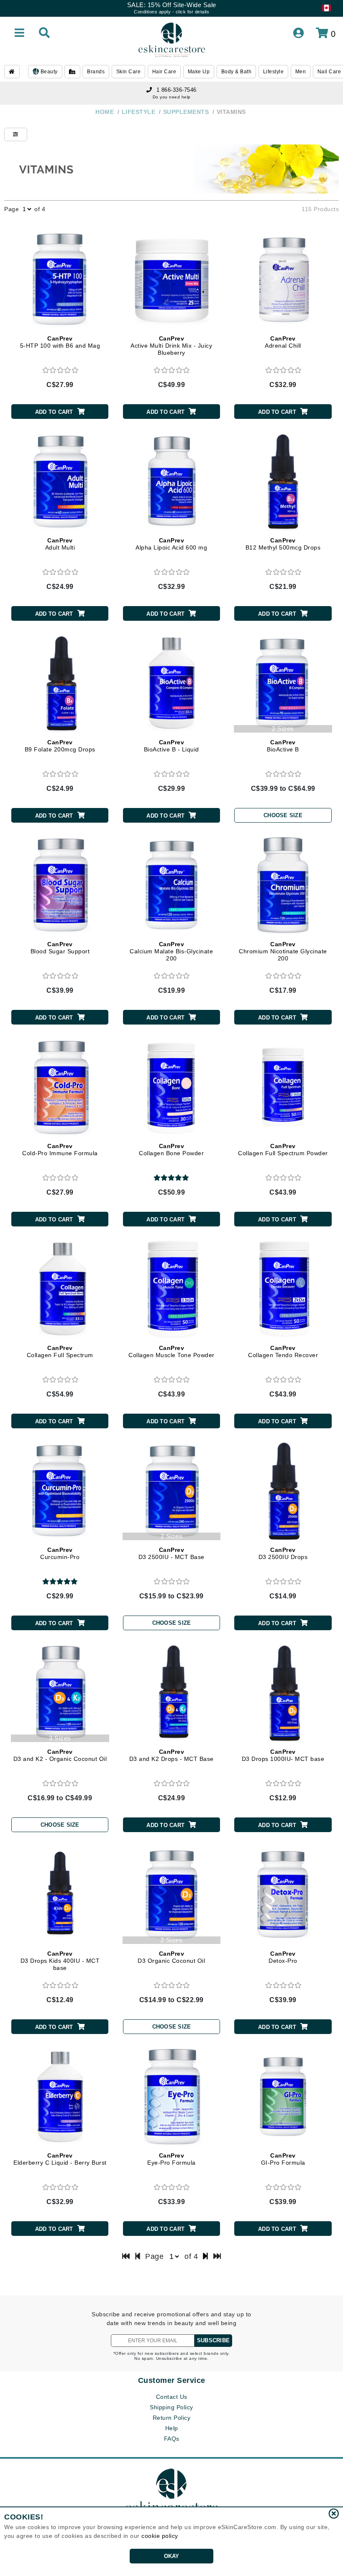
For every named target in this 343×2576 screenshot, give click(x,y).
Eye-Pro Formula (171, 2159)
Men (301, 72)
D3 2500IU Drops (283, 1553)
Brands (96, 72)
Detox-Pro (283, 1957)
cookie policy (160, 2536)
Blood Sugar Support (60, 948)
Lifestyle (274, 72)
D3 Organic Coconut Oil (171, 1957)
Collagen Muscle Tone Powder (171, 1351)
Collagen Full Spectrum (60, 1351)
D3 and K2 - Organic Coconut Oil (60, 1755)
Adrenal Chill (283, 342)
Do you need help (172, 97)
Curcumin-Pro (60, 1553)
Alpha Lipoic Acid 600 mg (171, 544)
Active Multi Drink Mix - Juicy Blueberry (171, 346)
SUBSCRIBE (213, 2340)
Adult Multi (60, 544)
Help (172, 2428)
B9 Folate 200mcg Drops (60, 746)
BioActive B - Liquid (171, 746)
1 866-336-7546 (177, 90)
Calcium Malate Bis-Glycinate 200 (171, 951)
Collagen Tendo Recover (283, 1351)
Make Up (199, 72)
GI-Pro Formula (283, 2159)
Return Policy (172, 2418)
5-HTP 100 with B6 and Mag (60, 342)
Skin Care (129, 72)
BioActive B (283, 746)
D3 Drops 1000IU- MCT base (283, 1755)
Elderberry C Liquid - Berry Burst (60, 2159)
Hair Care (164, 72)
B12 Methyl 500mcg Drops (283, 544)
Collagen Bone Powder (171, 1150)
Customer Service (172, 2380)
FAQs (172, 2439)
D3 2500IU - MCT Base (171, 1553)
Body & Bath (237, 72)
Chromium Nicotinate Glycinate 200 (283, 951)
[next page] (206, 2256)
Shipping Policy (171, 2407)
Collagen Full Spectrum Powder (283, 1150)
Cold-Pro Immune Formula (60, 1150)
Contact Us (172, 2397)
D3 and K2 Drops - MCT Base (171, 1755)
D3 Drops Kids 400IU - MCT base (60, 1961)
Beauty (48, 72)
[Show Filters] (16, 134)
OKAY (172, 2556)
